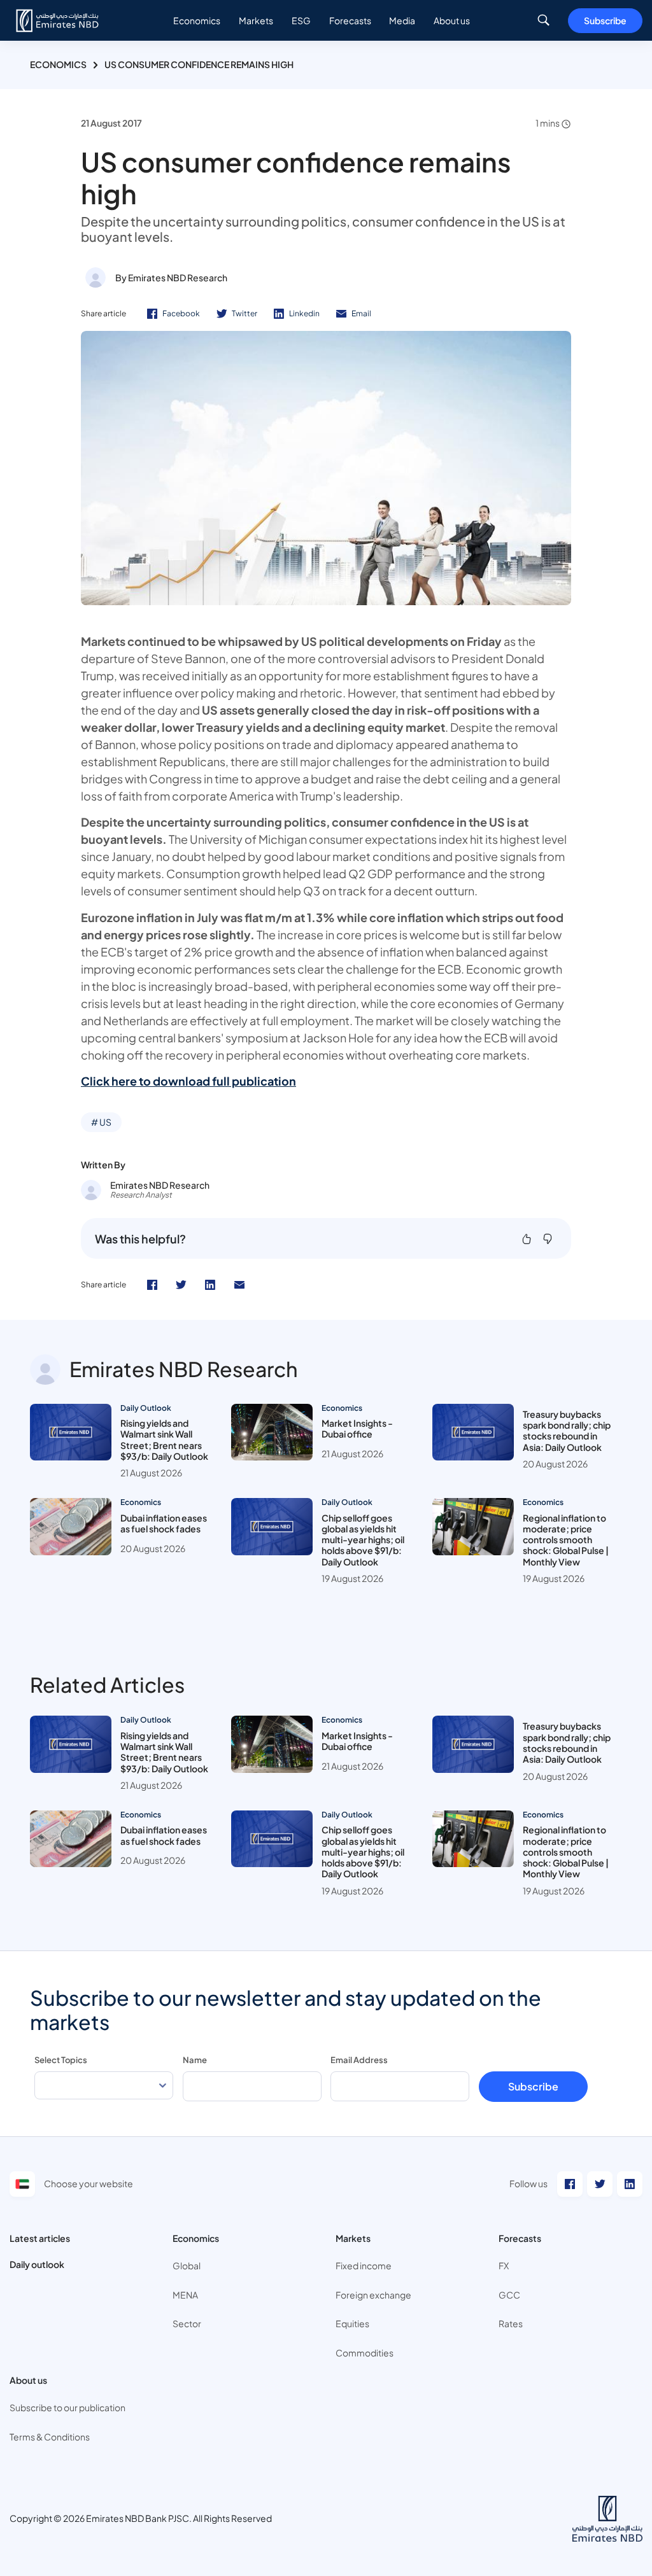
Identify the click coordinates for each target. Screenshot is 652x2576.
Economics (58, 64)
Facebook (181, 313)
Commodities (365, 2353)
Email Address (359, 2060)
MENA (185, 2295)
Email (361, 313)
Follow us (528, 2183)
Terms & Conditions (50, 2437)
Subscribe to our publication (67, 2407)
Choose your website (89, 2183)
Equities (352, 2323)
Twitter (244, 313)
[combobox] (104, 2086)
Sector (187, 2323)
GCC (509, 2295)
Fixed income (364, 2265)
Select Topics (61, 2060)
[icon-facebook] (152, 1285)
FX (504, 2265)
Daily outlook (37, 2264)
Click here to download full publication (188, 1081)
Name (195, 2060)
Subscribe (605, 20)
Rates (511, 2323)
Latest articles (40, 2238)
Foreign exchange (373, 2295)
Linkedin (304, 313)
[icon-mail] (239, 1285)
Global (187, 2265)
